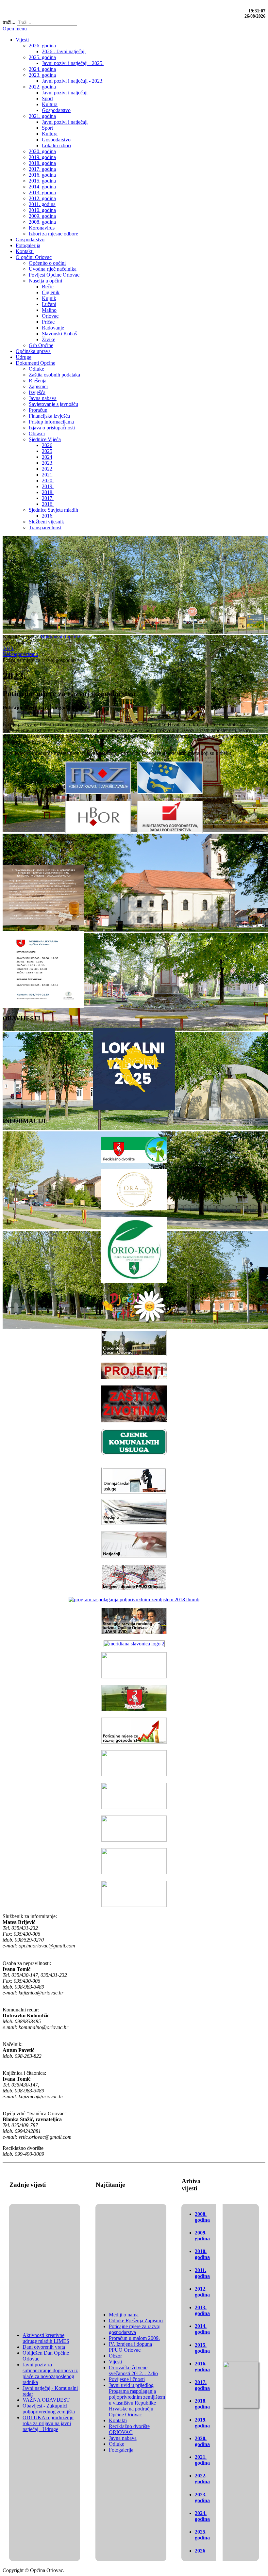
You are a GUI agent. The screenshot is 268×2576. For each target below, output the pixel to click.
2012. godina (202, 2292)
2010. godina (202, 2254)
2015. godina (202, 2348)
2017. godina (202, 2385)
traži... (9, 22)
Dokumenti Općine (60, 637)
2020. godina (202, 2441)
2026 (200, 2551)
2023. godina (202, 2497)
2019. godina (202, 2423)
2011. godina (202, 2273)
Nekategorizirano (20, 654)
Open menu (15, 29)
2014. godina (202, 2329)
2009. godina (202, 2236)
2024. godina (202, 2516)
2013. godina (202, 2310)
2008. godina (202, 2217)
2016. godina (202, 2367)
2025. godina (202, 2535)
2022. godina (202, 2479)
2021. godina (202, 2460)
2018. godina (202, 2404)
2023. (8, 648)
